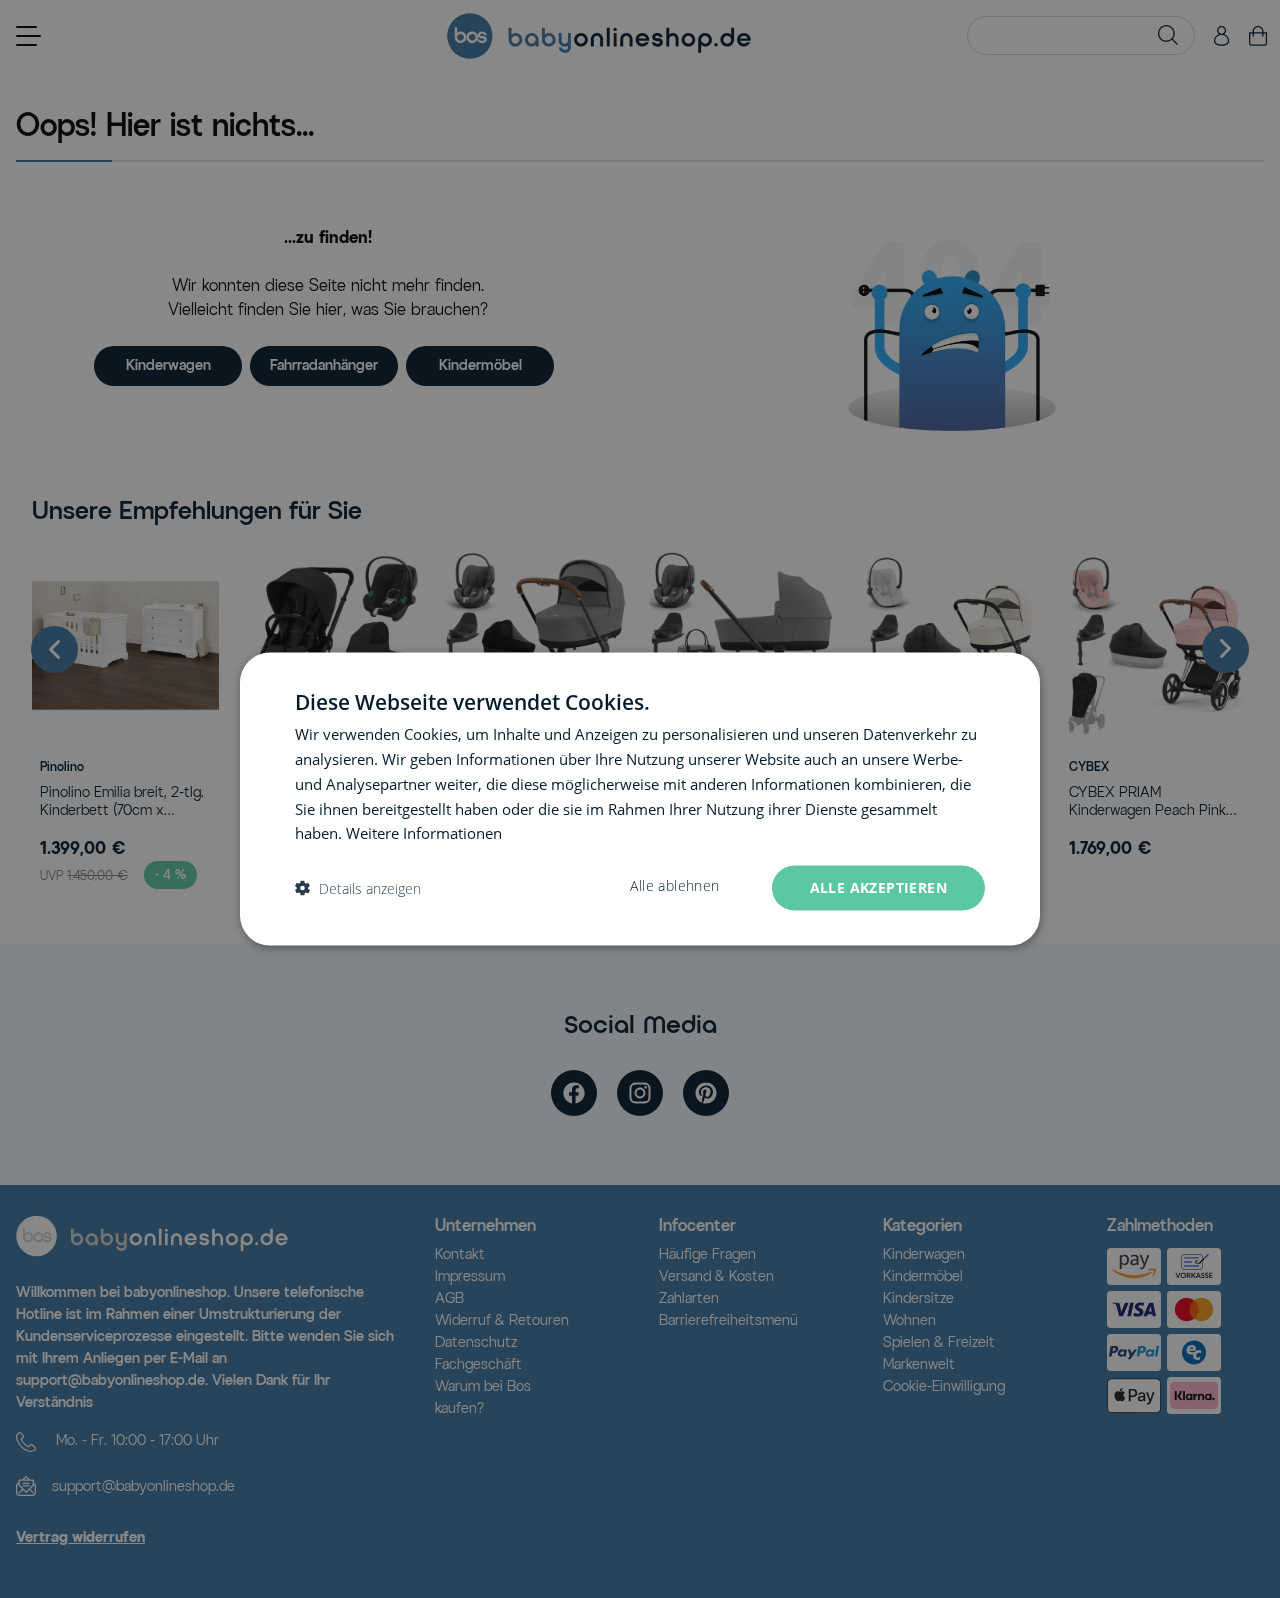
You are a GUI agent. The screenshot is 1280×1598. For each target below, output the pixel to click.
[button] (358, 888)
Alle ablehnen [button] (674, 886)
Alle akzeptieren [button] (878, 887)
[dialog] (640, 799)
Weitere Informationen (424, 833)
